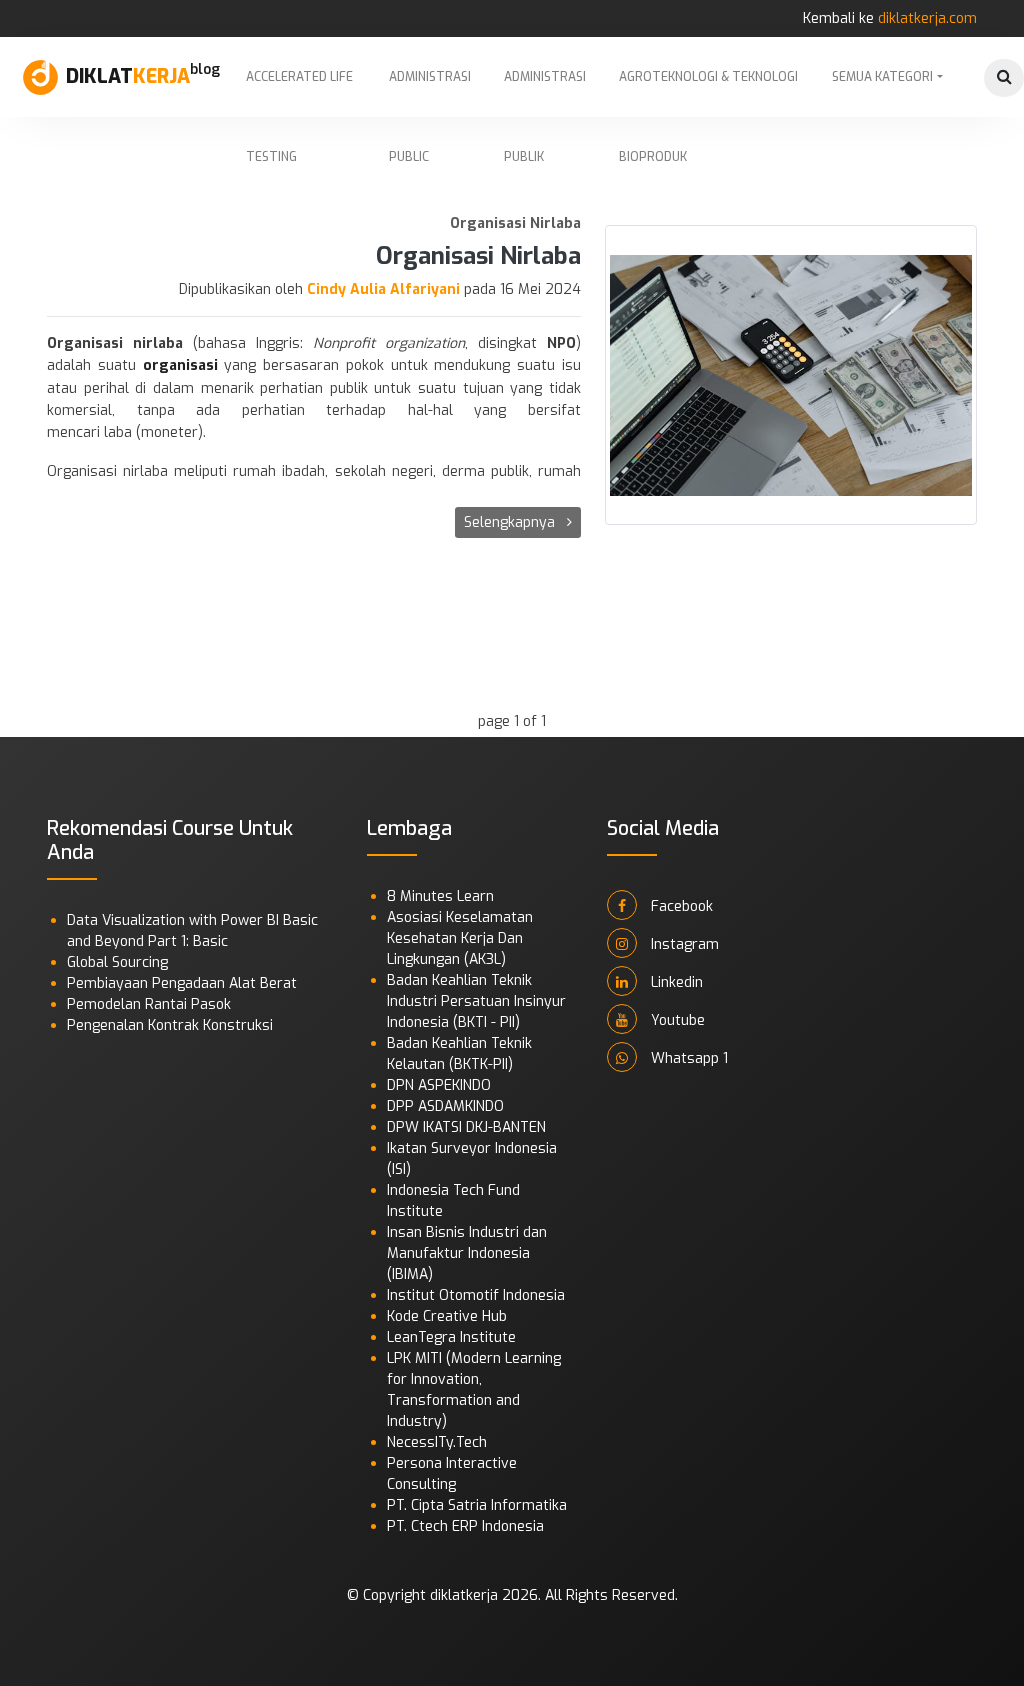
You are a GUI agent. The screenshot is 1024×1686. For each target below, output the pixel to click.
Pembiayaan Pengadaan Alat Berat (182, 983)
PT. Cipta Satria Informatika (477, 1505)
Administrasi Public (430, 93)
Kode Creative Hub (447, 1316)
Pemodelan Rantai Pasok (149, 1004)
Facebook (680, 906)
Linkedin (675, 982)
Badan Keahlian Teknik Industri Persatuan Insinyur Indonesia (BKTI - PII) (476, 1001)
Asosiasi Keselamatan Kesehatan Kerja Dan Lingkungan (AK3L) (460, 938)
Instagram (683, 944)
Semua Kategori (882, 77)
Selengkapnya (511, 522)
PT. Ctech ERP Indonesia (465, 1526)
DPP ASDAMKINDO (445, 1106)
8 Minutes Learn (440, 896)
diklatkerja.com (927, 18)
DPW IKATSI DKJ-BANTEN (466, 1127)
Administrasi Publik (545, 93)
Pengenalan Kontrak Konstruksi (170, 1025)
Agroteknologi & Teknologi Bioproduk (708, 93)
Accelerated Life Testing (299, 93)
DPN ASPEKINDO (439, 1085)
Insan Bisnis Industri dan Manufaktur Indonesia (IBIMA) (467, 1253)
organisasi (180, 365)
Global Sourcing (117, 962)
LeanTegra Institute (451, 1337)
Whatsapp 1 (687, 1058)
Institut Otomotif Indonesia (476, 1295)
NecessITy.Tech (437, 1442)
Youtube (676, 1020)
